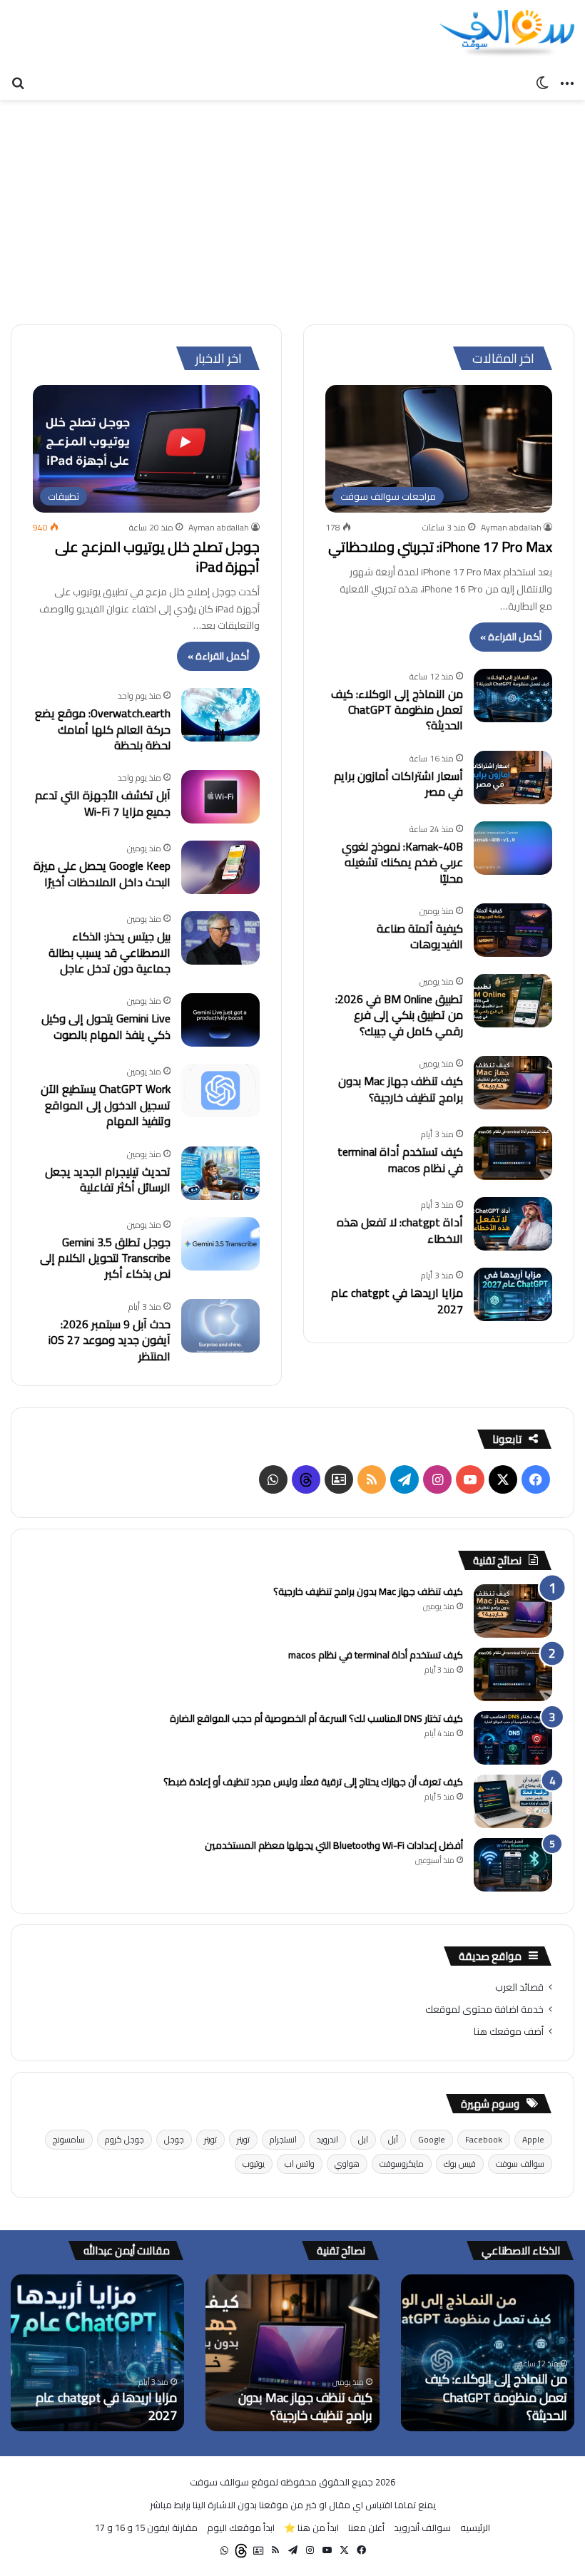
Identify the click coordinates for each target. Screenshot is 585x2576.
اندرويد (327, 2139)
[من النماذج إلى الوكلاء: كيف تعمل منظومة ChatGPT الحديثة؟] (513, 696)
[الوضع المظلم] (542, 82)
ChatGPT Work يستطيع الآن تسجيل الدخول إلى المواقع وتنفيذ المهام (106, 1105)
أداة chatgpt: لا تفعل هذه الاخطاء (400, 1230)
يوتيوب (254, 2164)
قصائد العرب (519, 1987)
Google (432, 2139)
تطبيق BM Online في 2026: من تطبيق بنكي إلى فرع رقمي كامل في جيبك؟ (399, 1015)
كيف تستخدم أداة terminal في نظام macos (400, 1159)
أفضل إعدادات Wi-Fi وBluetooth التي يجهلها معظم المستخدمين (334, 1845)
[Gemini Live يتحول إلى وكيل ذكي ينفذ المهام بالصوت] (220, 1020)
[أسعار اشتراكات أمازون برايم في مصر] (513, 778)
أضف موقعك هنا (509, 2031)
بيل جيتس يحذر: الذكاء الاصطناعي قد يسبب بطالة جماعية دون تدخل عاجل (110, 952)
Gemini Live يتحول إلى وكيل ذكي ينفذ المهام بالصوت (106, 1026)
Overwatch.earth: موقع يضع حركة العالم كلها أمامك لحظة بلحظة (103, 729)
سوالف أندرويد (422, 2528)
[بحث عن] (18, 82)
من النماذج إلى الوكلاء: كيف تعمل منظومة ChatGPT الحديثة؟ (397, 710)
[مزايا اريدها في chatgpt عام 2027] (513, 1294)
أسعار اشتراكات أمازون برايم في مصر (398, 784)
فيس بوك (460, 2164)
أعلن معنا (366, 2528)
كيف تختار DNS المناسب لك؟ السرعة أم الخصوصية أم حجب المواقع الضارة (316, 1718)
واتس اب (300, 2164)
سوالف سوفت (520, 2164)
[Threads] (306, 1479)
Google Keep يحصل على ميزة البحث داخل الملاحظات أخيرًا (102, 873)
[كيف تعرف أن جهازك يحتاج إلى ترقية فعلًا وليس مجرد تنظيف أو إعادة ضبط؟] (513, 1801)
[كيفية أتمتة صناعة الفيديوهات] (513, 930)
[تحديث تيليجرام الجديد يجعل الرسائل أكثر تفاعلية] (220, 1173)
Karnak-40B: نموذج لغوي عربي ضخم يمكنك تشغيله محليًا (402, 862)
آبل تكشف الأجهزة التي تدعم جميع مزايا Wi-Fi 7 (103, 803)
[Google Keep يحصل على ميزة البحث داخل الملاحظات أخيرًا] (220, 867)
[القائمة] (567, 82)
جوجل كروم (124, 2139)
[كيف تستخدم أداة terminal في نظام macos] (513, 1153)
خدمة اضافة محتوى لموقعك (484, 2009)
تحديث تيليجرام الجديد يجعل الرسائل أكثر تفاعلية (108, 1179)
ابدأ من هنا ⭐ (311, 2528)
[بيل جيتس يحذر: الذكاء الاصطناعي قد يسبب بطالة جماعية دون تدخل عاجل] (220, 938)
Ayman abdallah (511, 527)
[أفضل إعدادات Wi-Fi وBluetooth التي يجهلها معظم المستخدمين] (513, 1865)
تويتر (243, 2139)
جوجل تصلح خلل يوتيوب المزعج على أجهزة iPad (157, 556)
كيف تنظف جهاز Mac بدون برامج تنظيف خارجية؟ (401, 1089)
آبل (393, 2139)
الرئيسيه (475, 2528)
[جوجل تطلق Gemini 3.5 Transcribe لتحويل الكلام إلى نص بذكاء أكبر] (220, 1244)
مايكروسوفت (402, 2164)
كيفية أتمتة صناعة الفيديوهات (420, 936)
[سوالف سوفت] (507, 34)
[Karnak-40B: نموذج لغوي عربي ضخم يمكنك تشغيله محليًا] (513, 848)
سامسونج (69, 2139)
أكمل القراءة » (511, 637)
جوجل (174, 2139)
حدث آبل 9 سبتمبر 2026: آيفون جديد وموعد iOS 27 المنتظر (110, 1340)
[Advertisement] (292, 207)
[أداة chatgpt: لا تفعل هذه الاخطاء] (513, 1224)
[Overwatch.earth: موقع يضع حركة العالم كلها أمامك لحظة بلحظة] (220, 715)
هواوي (347, 2164)
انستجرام (283, 2139)
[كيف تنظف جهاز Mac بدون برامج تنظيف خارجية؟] (513, 1083)
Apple (533, 2139)
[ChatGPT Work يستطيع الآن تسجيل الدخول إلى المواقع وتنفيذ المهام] (220, 1091)
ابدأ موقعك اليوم (241, 2528)
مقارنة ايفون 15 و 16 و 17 (146, 2528)
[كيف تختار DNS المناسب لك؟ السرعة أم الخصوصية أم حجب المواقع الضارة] (513, 1738)
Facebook (484, 2139)
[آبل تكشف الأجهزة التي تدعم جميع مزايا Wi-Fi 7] (220, 797)
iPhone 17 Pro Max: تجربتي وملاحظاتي (440, 546)
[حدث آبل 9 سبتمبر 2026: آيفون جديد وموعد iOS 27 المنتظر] (220, 1326)
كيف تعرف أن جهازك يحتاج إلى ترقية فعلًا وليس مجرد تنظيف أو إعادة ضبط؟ (313, 1782)
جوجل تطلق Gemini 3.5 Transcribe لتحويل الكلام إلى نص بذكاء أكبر (105, 1258)
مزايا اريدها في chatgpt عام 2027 (397, 1300)
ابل (363, 2139)
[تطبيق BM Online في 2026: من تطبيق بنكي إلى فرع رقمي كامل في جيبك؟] (513, 1001)
